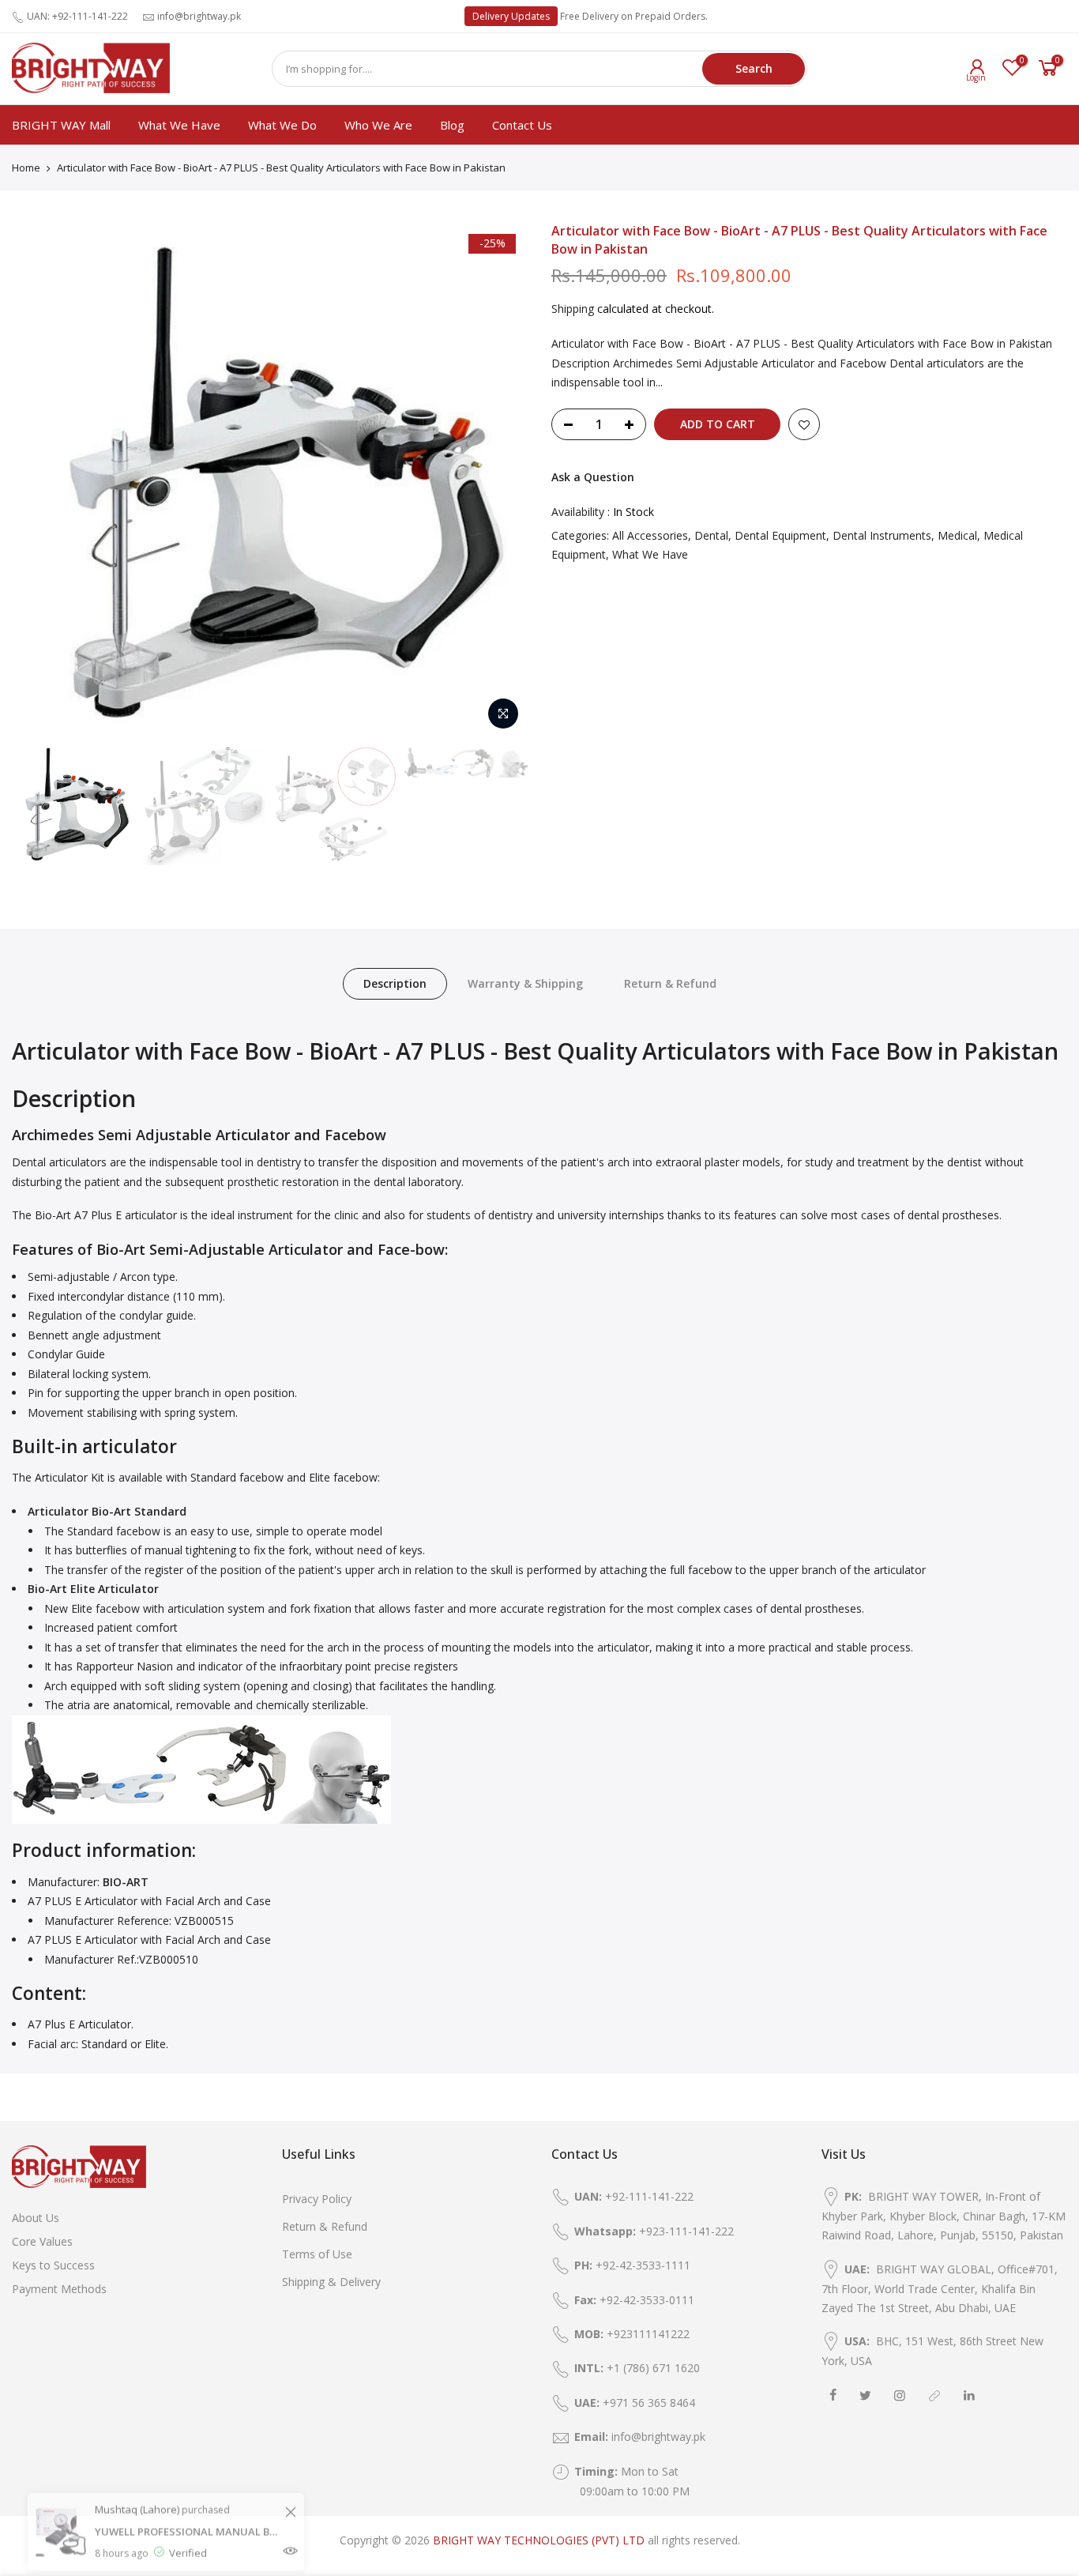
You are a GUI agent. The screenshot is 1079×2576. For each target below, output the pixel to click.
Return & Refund (670, 983)
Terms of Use (317, 2254)
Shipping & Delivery (331, 2282)
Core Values (42, 2241)
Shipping (573, 309)
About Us (36, 2218)
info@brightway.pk (199, 16)
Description (395, 983)
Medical (957, 535)
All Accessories (650, 535)
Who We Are (378, 125)
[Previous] (39, 480)
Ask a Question (593, 477)
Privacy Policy (317, 2199)
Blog (452, 125)
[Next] (500, 480)
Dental (711, 535)
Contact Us (522, 125)
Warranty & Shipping (525, 983)
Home (26, 168)
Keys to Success (53, 2265)
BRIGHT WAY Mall (61, 125)
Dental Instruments (882, 535)
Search (754, 68)
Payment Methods (59, 2289)
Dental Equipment (780, 535)
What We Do (282, 125)
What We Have (179, 125)
